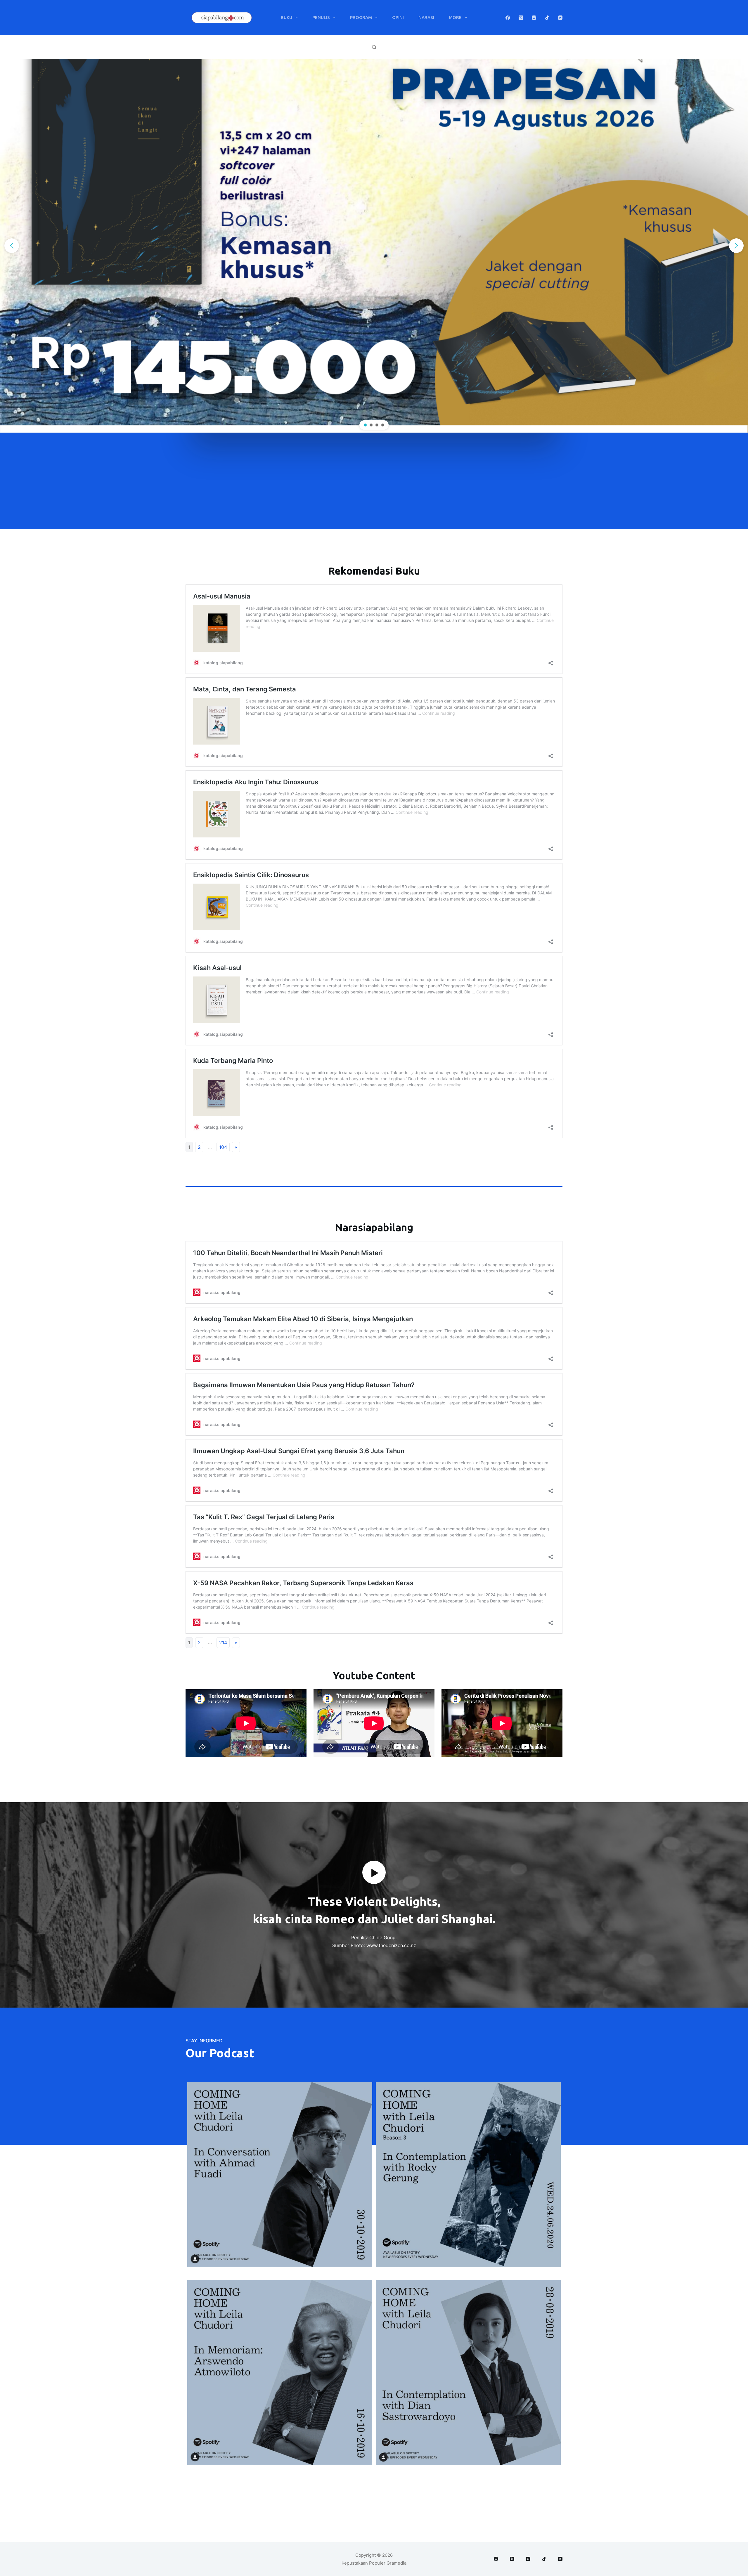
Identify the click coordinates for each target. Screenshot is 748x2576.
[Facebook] (508, 18)
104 (223, 1147)
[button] (12, 246)
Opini (398, 17)
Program (361, 17)
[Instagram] (534, 18)
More (455, 17)
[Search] (374, 47)
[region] (374, 246)
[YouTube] (560, 18)
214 (223, 1642)
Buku (286, 17)
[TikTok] (547, 18)
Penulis (321, 17)
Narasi (426, 17)
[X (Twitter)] (521, 18)
